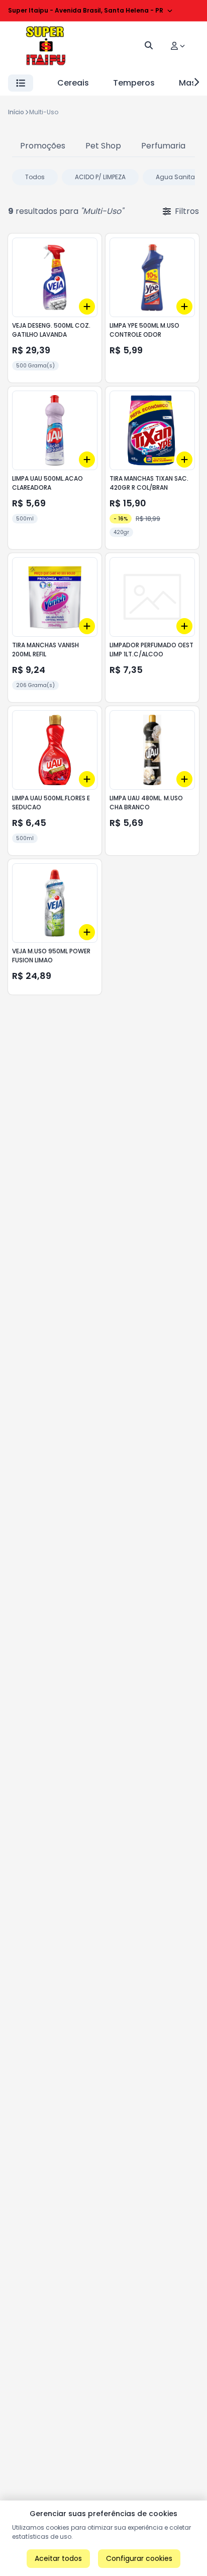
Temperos (134, 83)
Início (16, 112)
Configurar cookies (139, 2558)
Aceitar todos (58, 2558)
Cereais (73, 83)
